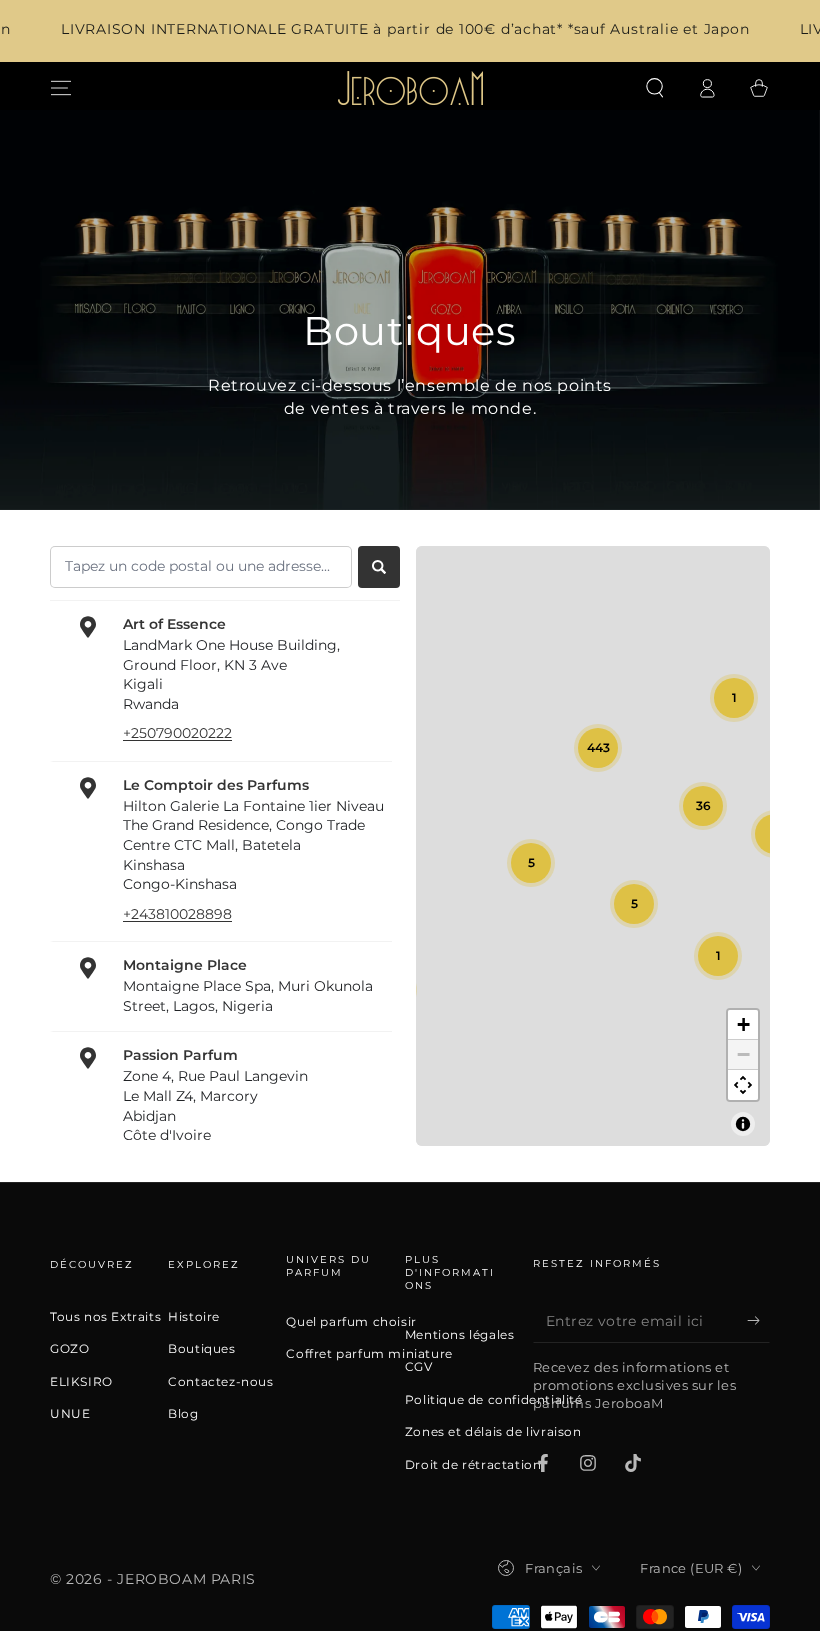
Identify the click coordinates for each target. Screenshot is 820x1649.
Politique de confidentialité (494, 1400)
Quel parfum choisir (351, 1322)
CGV (419, 1367)
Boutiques (201, 1349)
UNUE (70, 1414)
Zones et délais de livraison (493, 1432)
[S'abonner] (758, 1320)
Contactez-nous (220, 1382)
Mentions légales (460, 1335)
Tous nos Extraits (105, 1317)
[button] (655, 88)
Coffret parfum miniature (369, 1354)
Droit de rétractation (473, 1465)
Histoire (194, 1317)
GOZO (69, 1349)
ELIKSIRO (81, 1382)
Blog (183, 1414)
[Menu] (61, 88)
